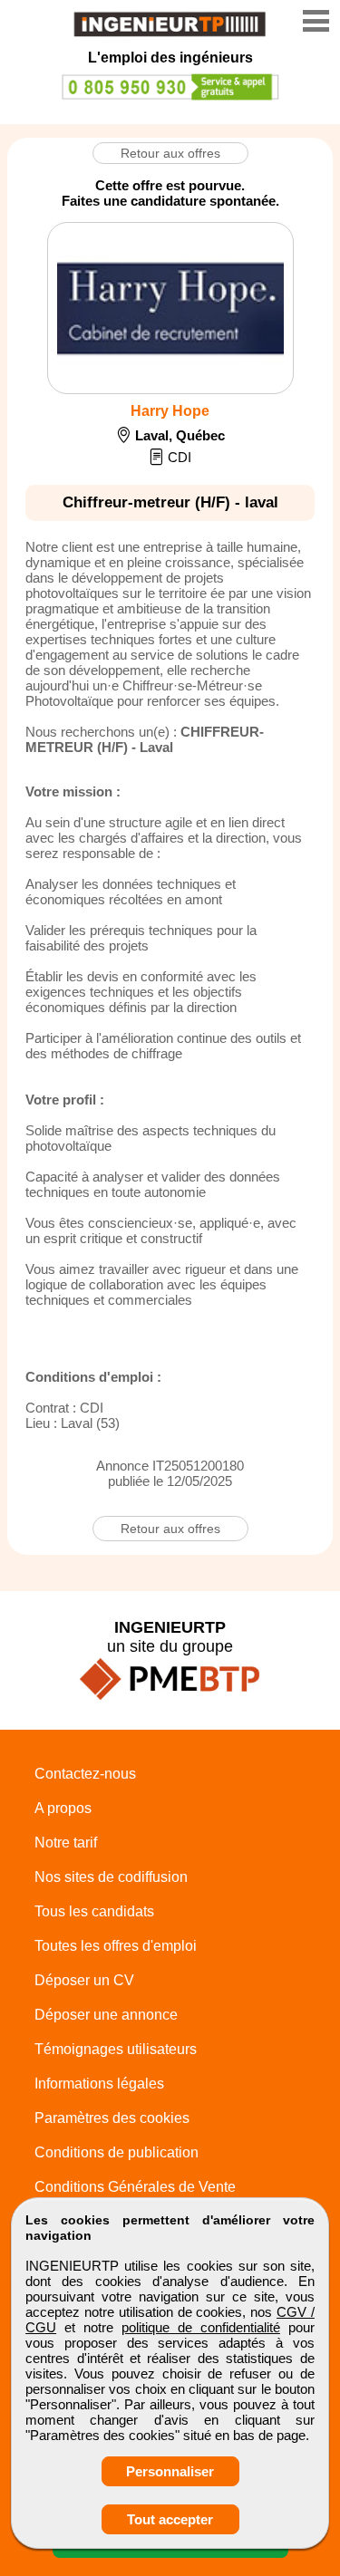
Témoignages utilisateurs (116, 2049)
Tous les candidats (94, 1911)
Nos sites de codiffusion (111, 1877)
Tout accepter (170, 2519)
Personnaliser (170, 2471)
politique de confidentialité (201, 2327)
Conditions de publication (117, 2152)
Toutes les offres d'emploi (116, 1946)
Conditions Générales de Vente (135, 2187)
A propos (63, 1808)
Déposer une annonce (106, 2015)
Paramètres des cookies (112, 2118)
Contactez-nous (85, 1774)
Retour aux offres (170, 153)
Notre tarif (66, 1843)
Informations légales (99, 2084)
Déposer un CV (84, 1980)
